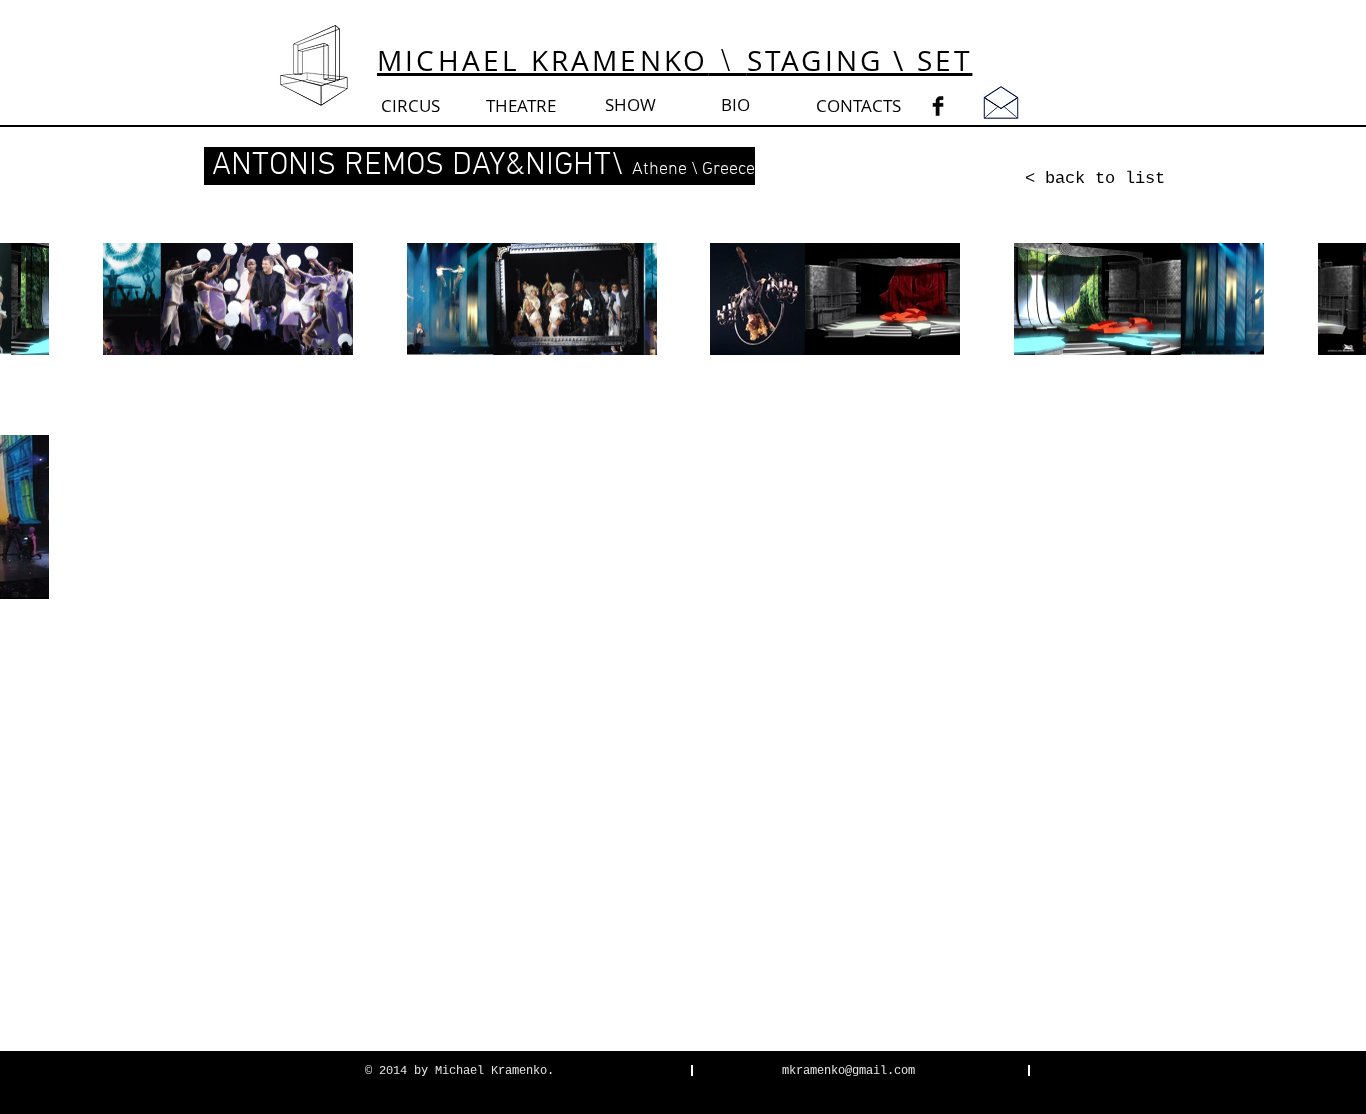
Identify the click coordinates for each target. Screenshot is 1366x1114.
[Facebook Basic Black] (938, 106)
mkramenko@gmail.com (848, 1071)
